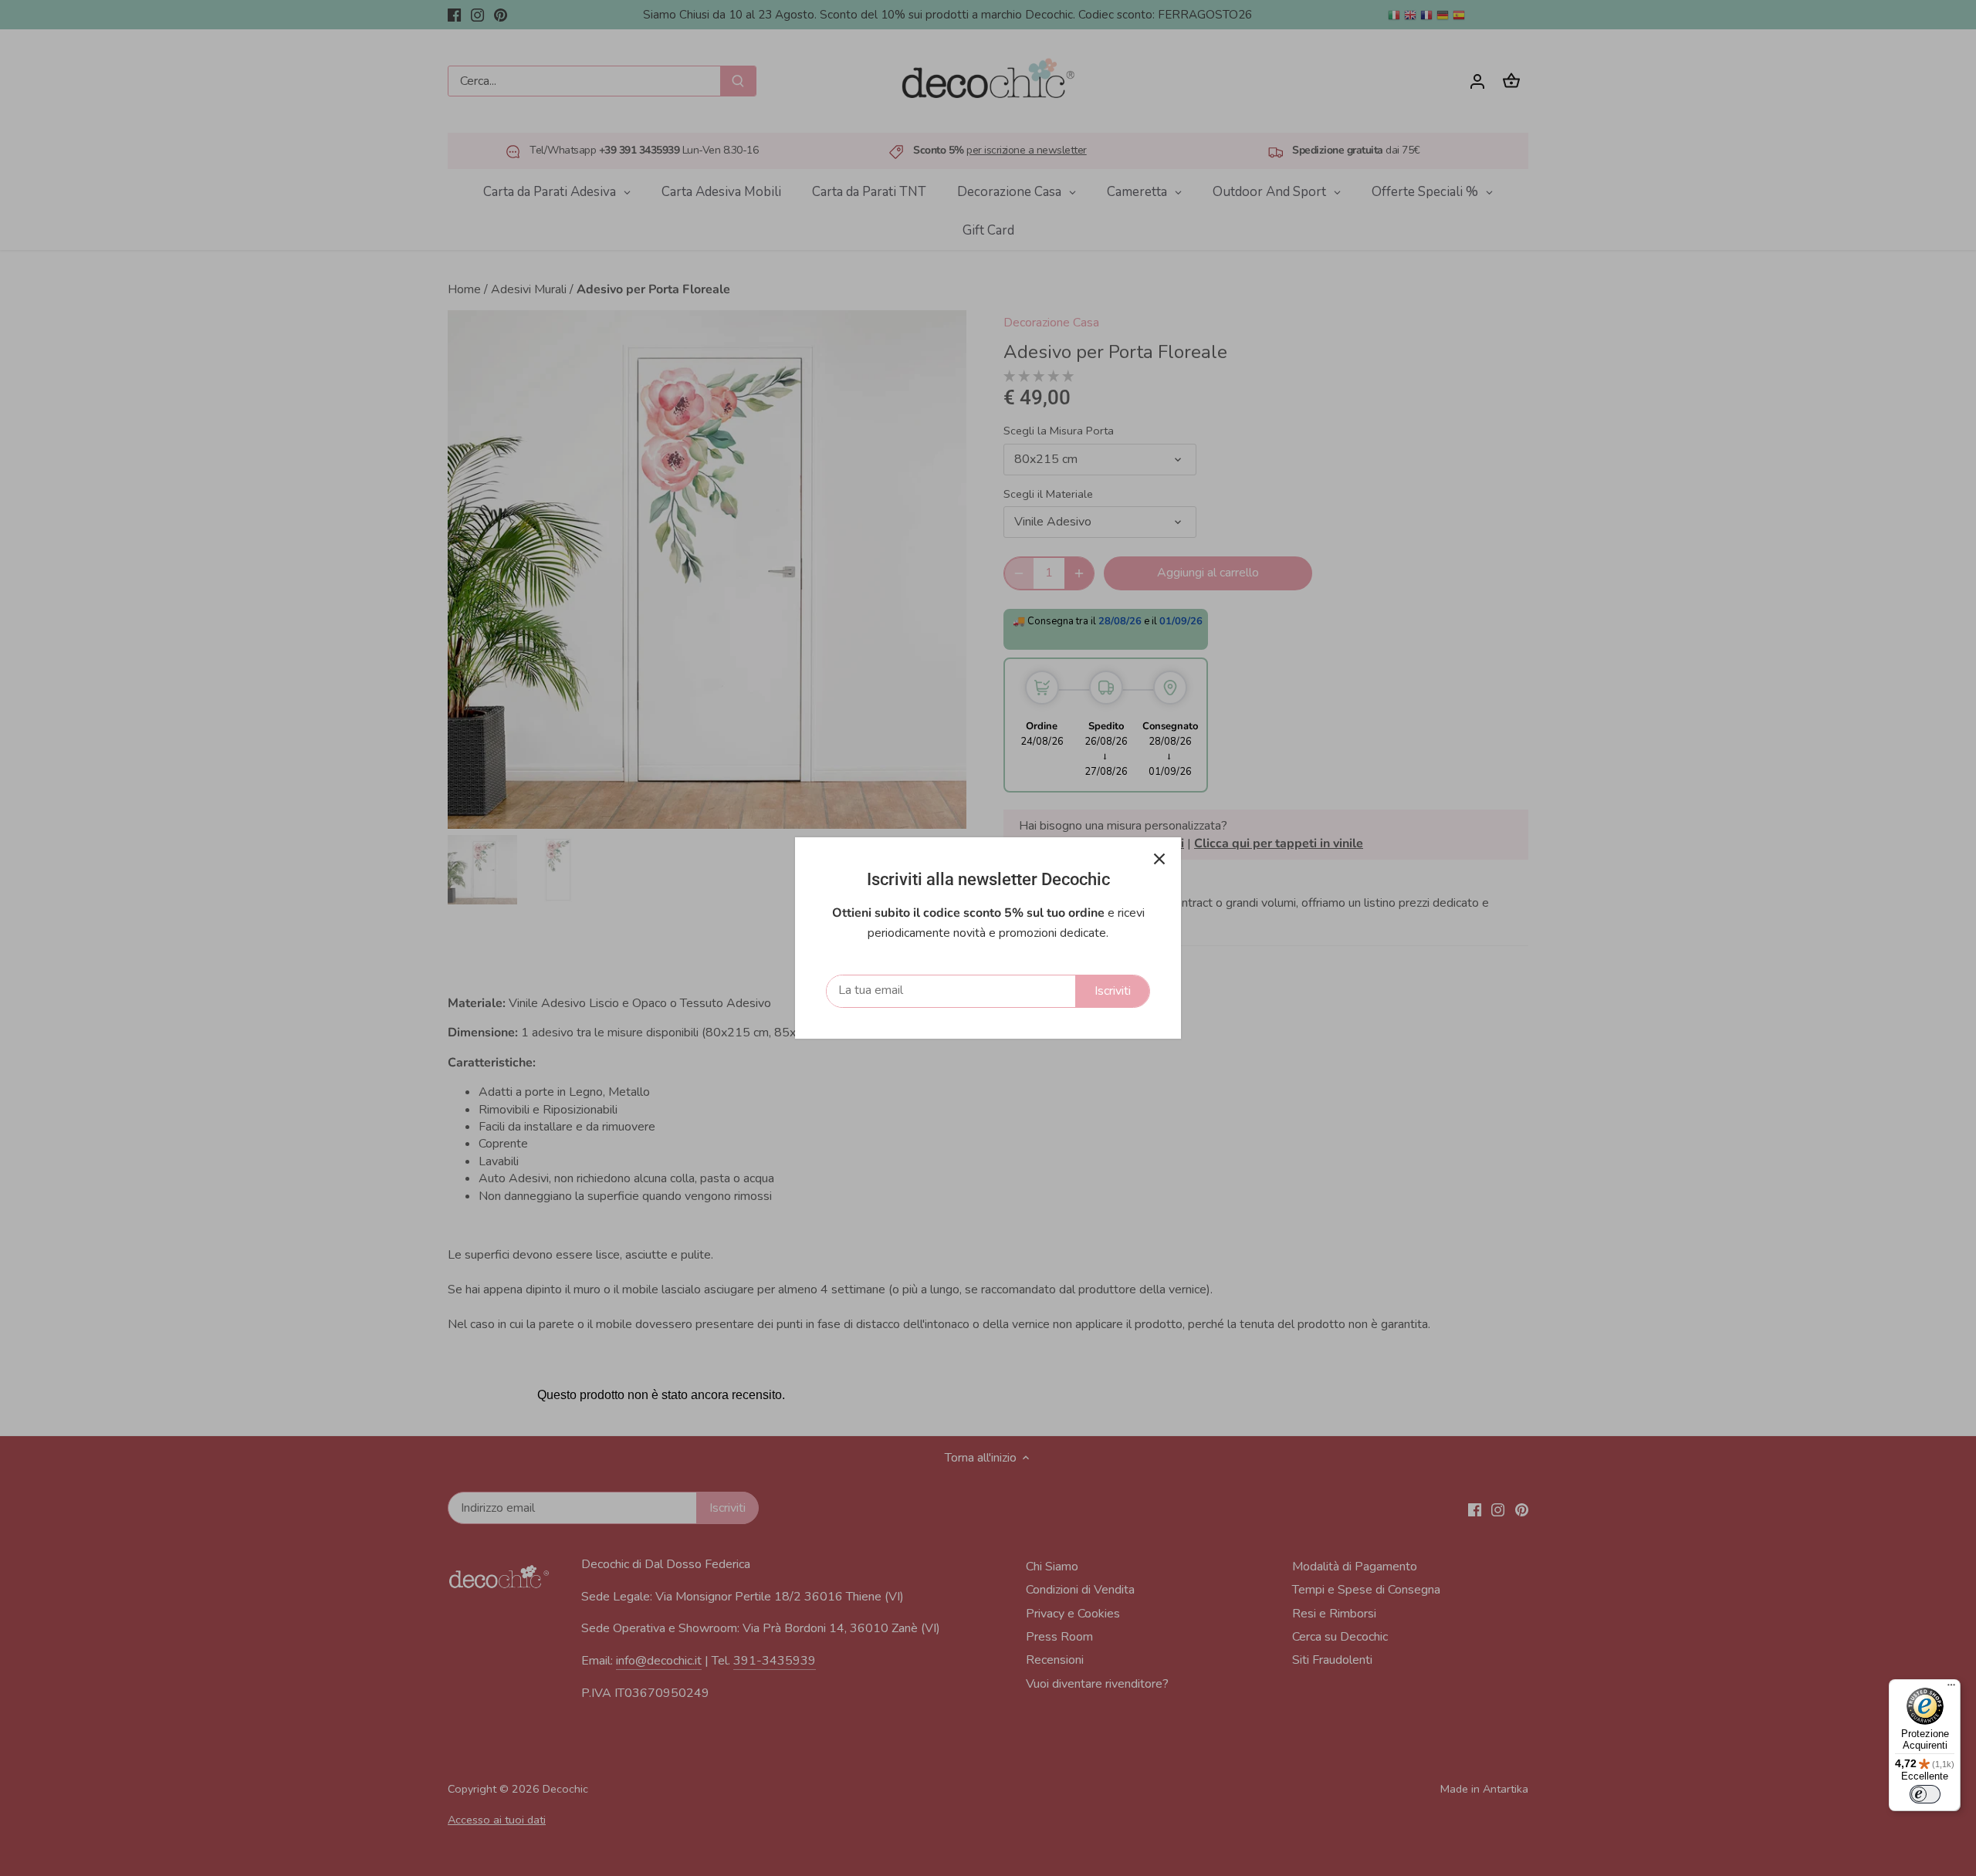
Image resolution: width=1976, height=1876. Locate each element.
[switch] (1925, 1794)
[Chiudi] (1159, 859)
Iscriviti (1113, 991)
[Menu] (1951, 1688)
